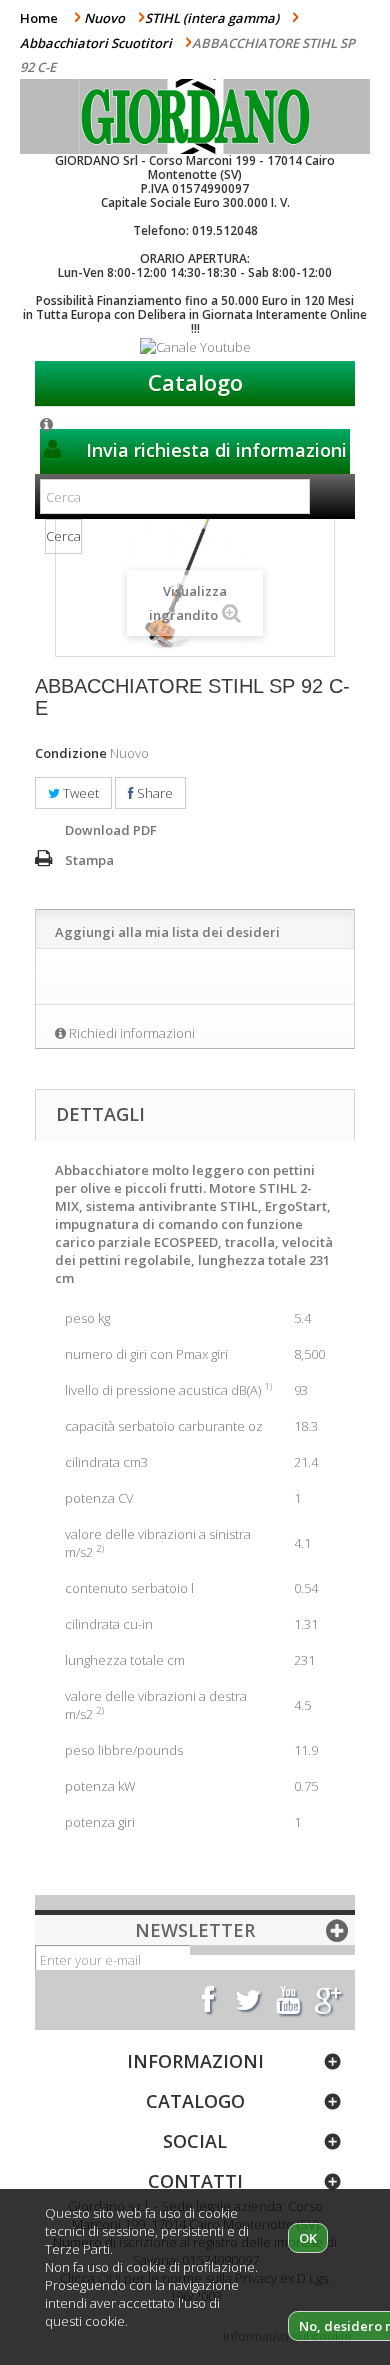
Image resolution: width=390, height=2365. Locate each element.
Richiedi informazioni (132, 1033)
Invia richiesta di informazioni (214, 450)
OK (308, 2238)
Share (153, 793)
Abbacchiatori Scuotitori (96, 43)
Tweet (79, 793)
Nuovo (104, 18)
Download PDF (111, 830)
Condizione (71, 753)
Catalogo (195, 382)
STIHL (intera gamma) (212, 18)
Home (39, 18)
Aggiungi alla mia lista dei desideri (167, 932)
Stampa (89, 860)
